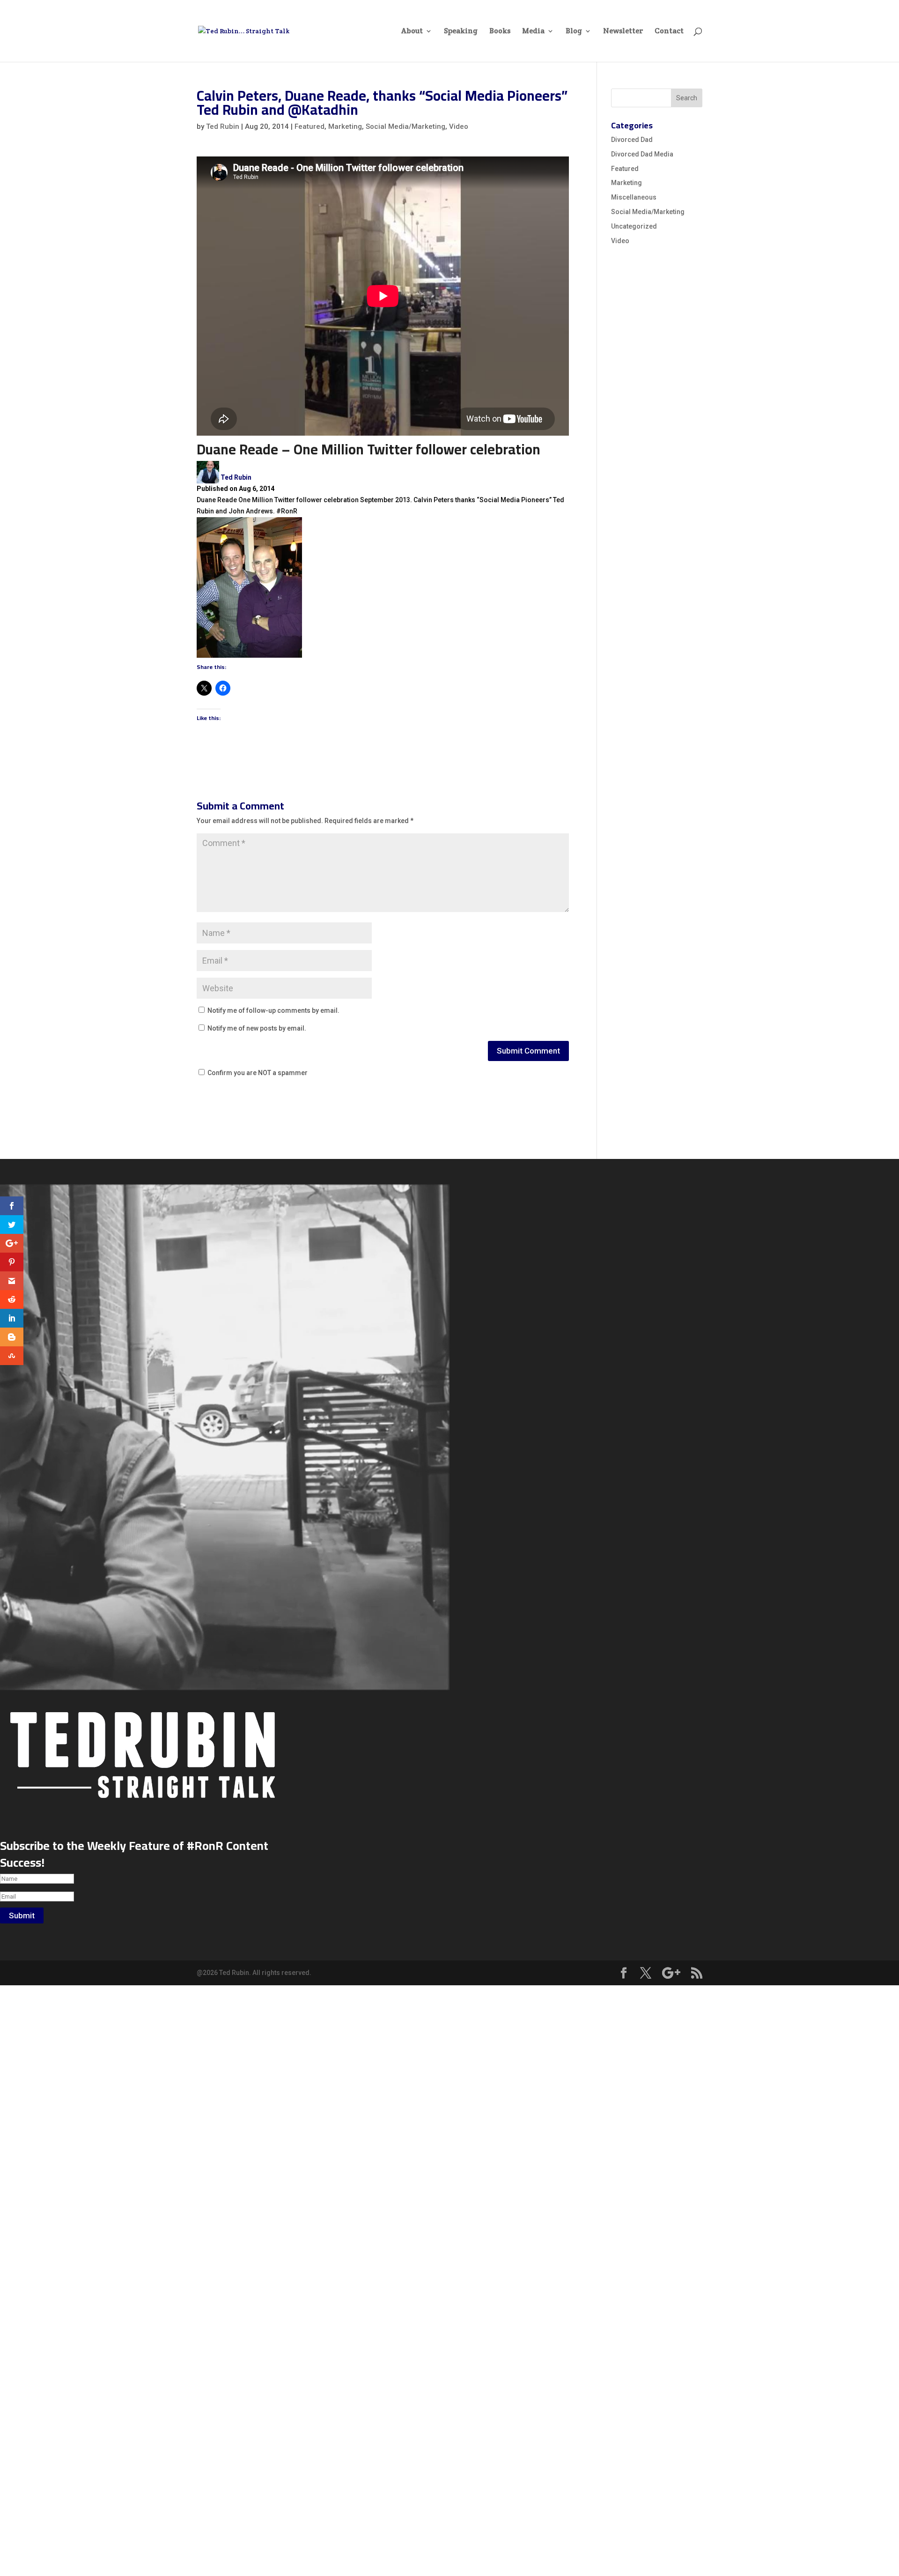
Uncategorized (634, 226)
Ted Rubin (223, 126)
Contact (669, 32)
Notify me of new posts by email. (257, 1028)
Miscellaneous (634, 197)
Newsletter (623, 32)
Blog (574, 32)
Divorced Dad (632, 140)
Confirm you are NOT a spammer (257, 1073)
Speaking (461, 32)
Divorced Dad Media (642, 154)
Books (500, 32)
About (412, 32)
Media (533, 32)
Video (459, 126)
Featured (309, 126)
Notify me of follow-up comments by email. (273, 1010)
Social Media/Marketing (405, 126)
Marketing (345, 126)
